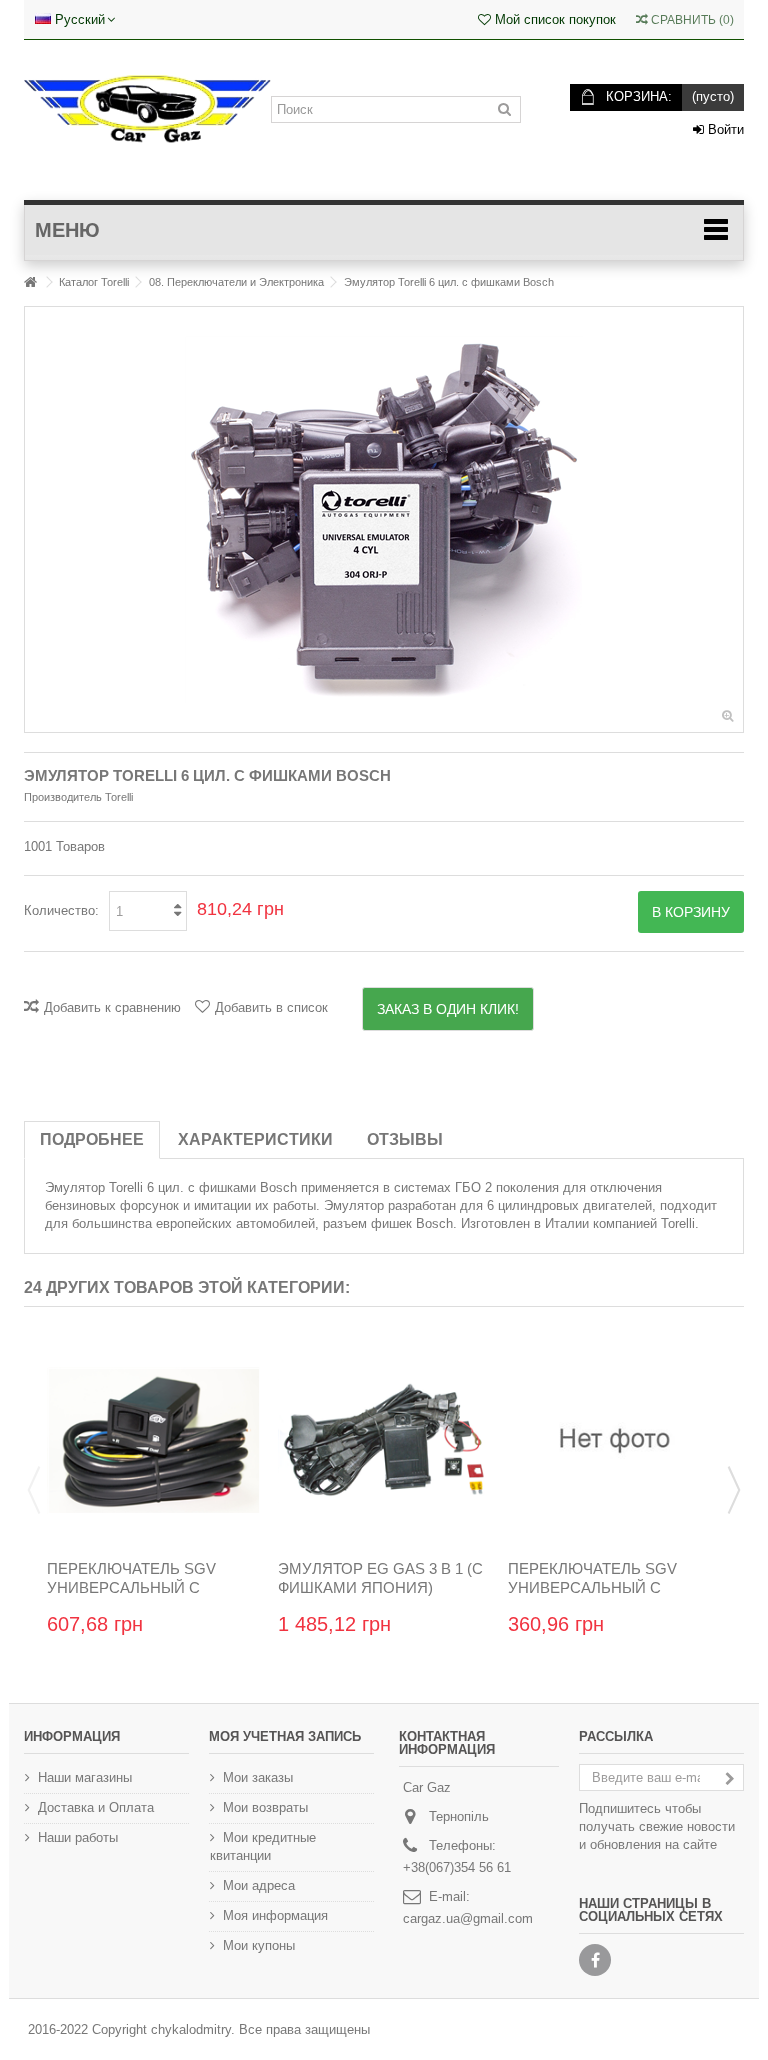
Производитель (63, 797)
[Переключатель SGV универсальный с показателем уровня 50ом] (614, 1440)
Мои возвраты (265, 1807)
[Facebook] (595, 1960)
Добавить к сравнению (112, 1007)
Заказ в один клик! (448, 1009)
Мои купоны (259, 1945)
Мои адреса (259, 1885)
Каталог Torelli (94, 282)
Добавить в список (271, 1007)
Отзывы (405, 1139)
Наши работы (78, 1837)
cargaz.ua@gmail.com (468, 1918)
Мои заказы (258, 1777)
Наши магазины (85, 1777)
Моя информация (275, 1915)
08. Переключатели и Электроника (236, 282)
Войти (724, 129)
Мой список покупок (553, 19)
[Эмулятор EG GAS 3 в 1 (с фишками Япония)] (384, 1440)
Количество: (61, 910)
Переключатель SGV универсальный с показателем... (592, 1587)
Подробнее (92, 1139)
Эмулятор (75, 1187)
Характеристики (255, 1139)
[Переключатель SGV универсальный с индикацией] (153, 1440)
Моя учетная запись (285, 1736)
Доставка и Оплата (96, 1807)
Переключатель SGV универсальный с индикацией (131, 1587)
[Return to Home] (30, 282)
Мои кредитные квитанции (263, 1846)
